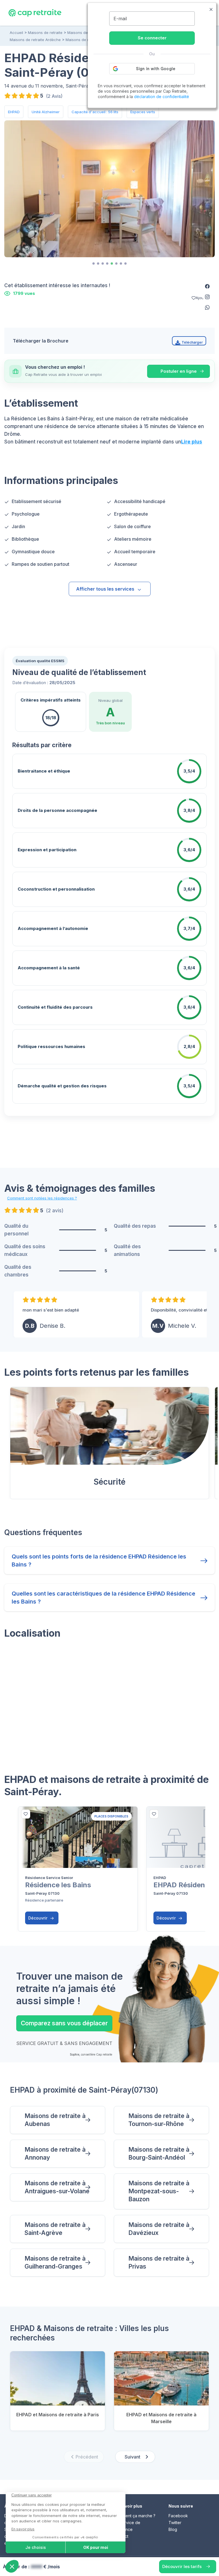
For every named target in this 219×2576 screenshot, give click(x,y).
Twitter (175, 2523)
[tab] (94, 264)
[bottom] (26, 1814)
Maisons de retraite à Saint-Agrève (55, 2229)
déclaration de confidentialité (162, 97)
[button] (207, 286)
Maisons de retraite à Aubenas (55, 2120)
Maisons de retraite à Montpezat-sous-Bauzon (159, 2191)
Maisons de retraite (45, 33)
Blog (173, 2529)
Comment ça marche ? (135, 2516)
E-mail (120, 19)
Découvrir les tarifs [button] (182, 2566)
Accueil (16, 33)
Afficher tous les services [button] (105, 589)
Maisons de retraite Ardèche (35, 40)
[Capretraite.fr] (35, 13)
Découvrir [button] (38, 1918)
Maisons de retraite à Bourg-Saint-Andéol (159, 2154)
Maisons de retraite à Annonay (55, 2154)
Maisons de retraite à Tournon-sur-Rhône (159, 2120)
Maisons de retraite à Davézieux (159, 2229)
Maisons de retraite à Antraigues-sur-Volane (57, 2187)
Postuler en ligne (179, 371)
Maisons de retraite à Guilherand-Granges (55, 2262)
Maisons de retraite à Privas (159, 2262)
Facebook (178, 2516)
